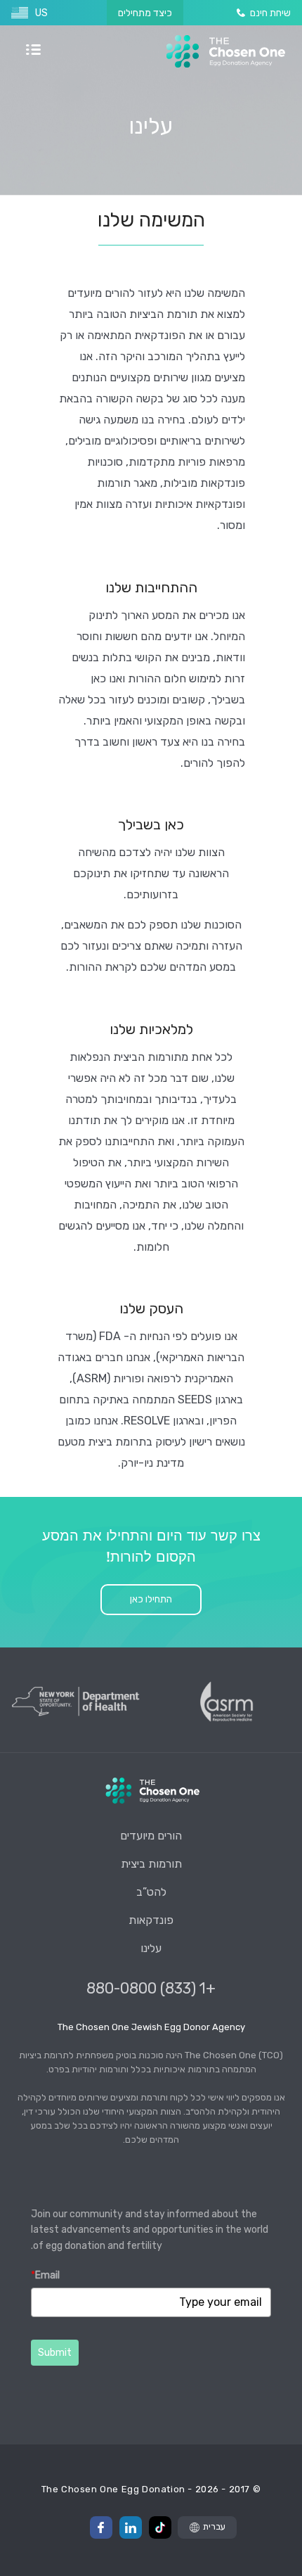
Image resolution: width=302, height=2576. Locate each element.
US (41, 13)
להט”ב (151, 1892)
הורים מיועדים (151, 1836)
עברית (214, 2526)
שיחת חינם (270, 13)
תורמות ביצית (151, 1864)
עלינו (151, 1948)
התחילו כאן (151, 1599)
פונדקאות (151, 1920)
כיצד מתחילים (145, 13)
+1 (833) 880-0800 (151, 1988)
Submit (55, 2353)
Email (45, 2275)
